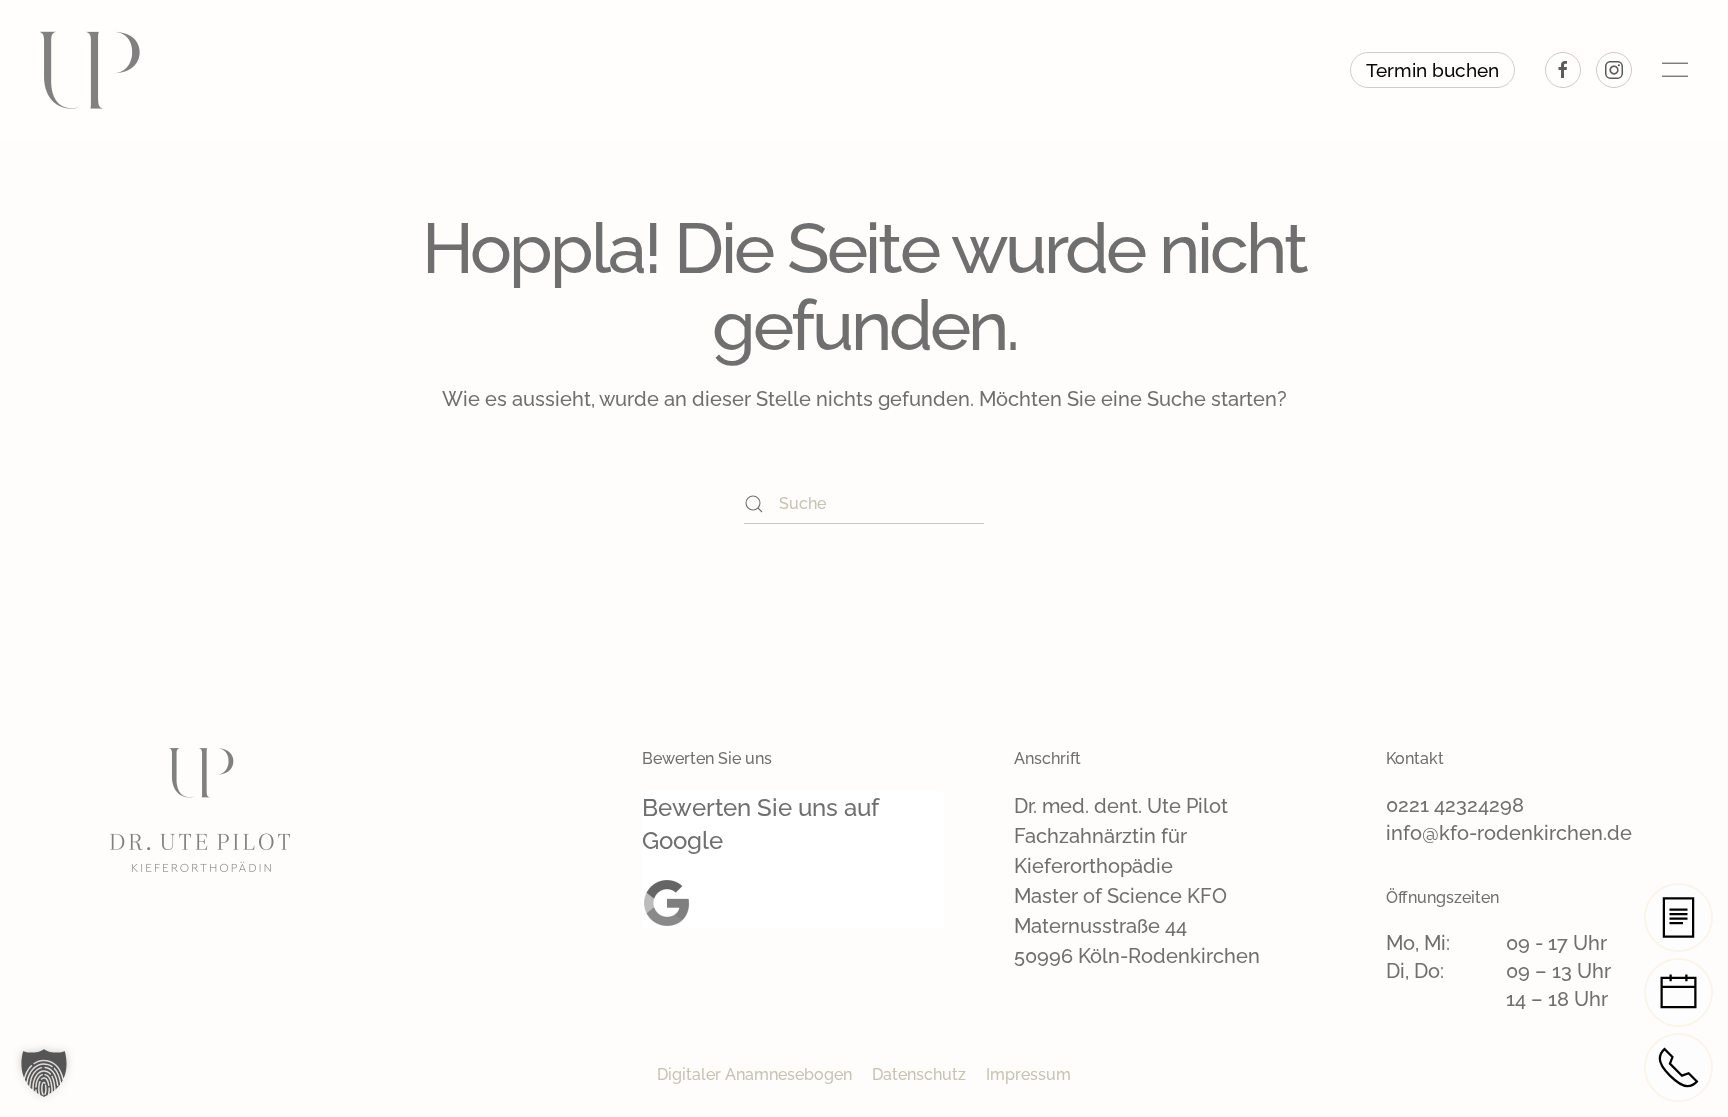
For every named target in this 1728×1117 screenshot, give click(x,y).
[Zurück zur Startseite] (90, 70)
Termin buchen (1432, 70)
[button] (1675, 70)
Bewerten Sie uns (707, 758)
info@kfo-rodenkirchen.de (1509, 833)
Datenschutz (919, 1074)
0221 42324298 (1455, 805)
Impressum (1028, 1074)
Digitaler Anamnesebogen (754, 1074)
